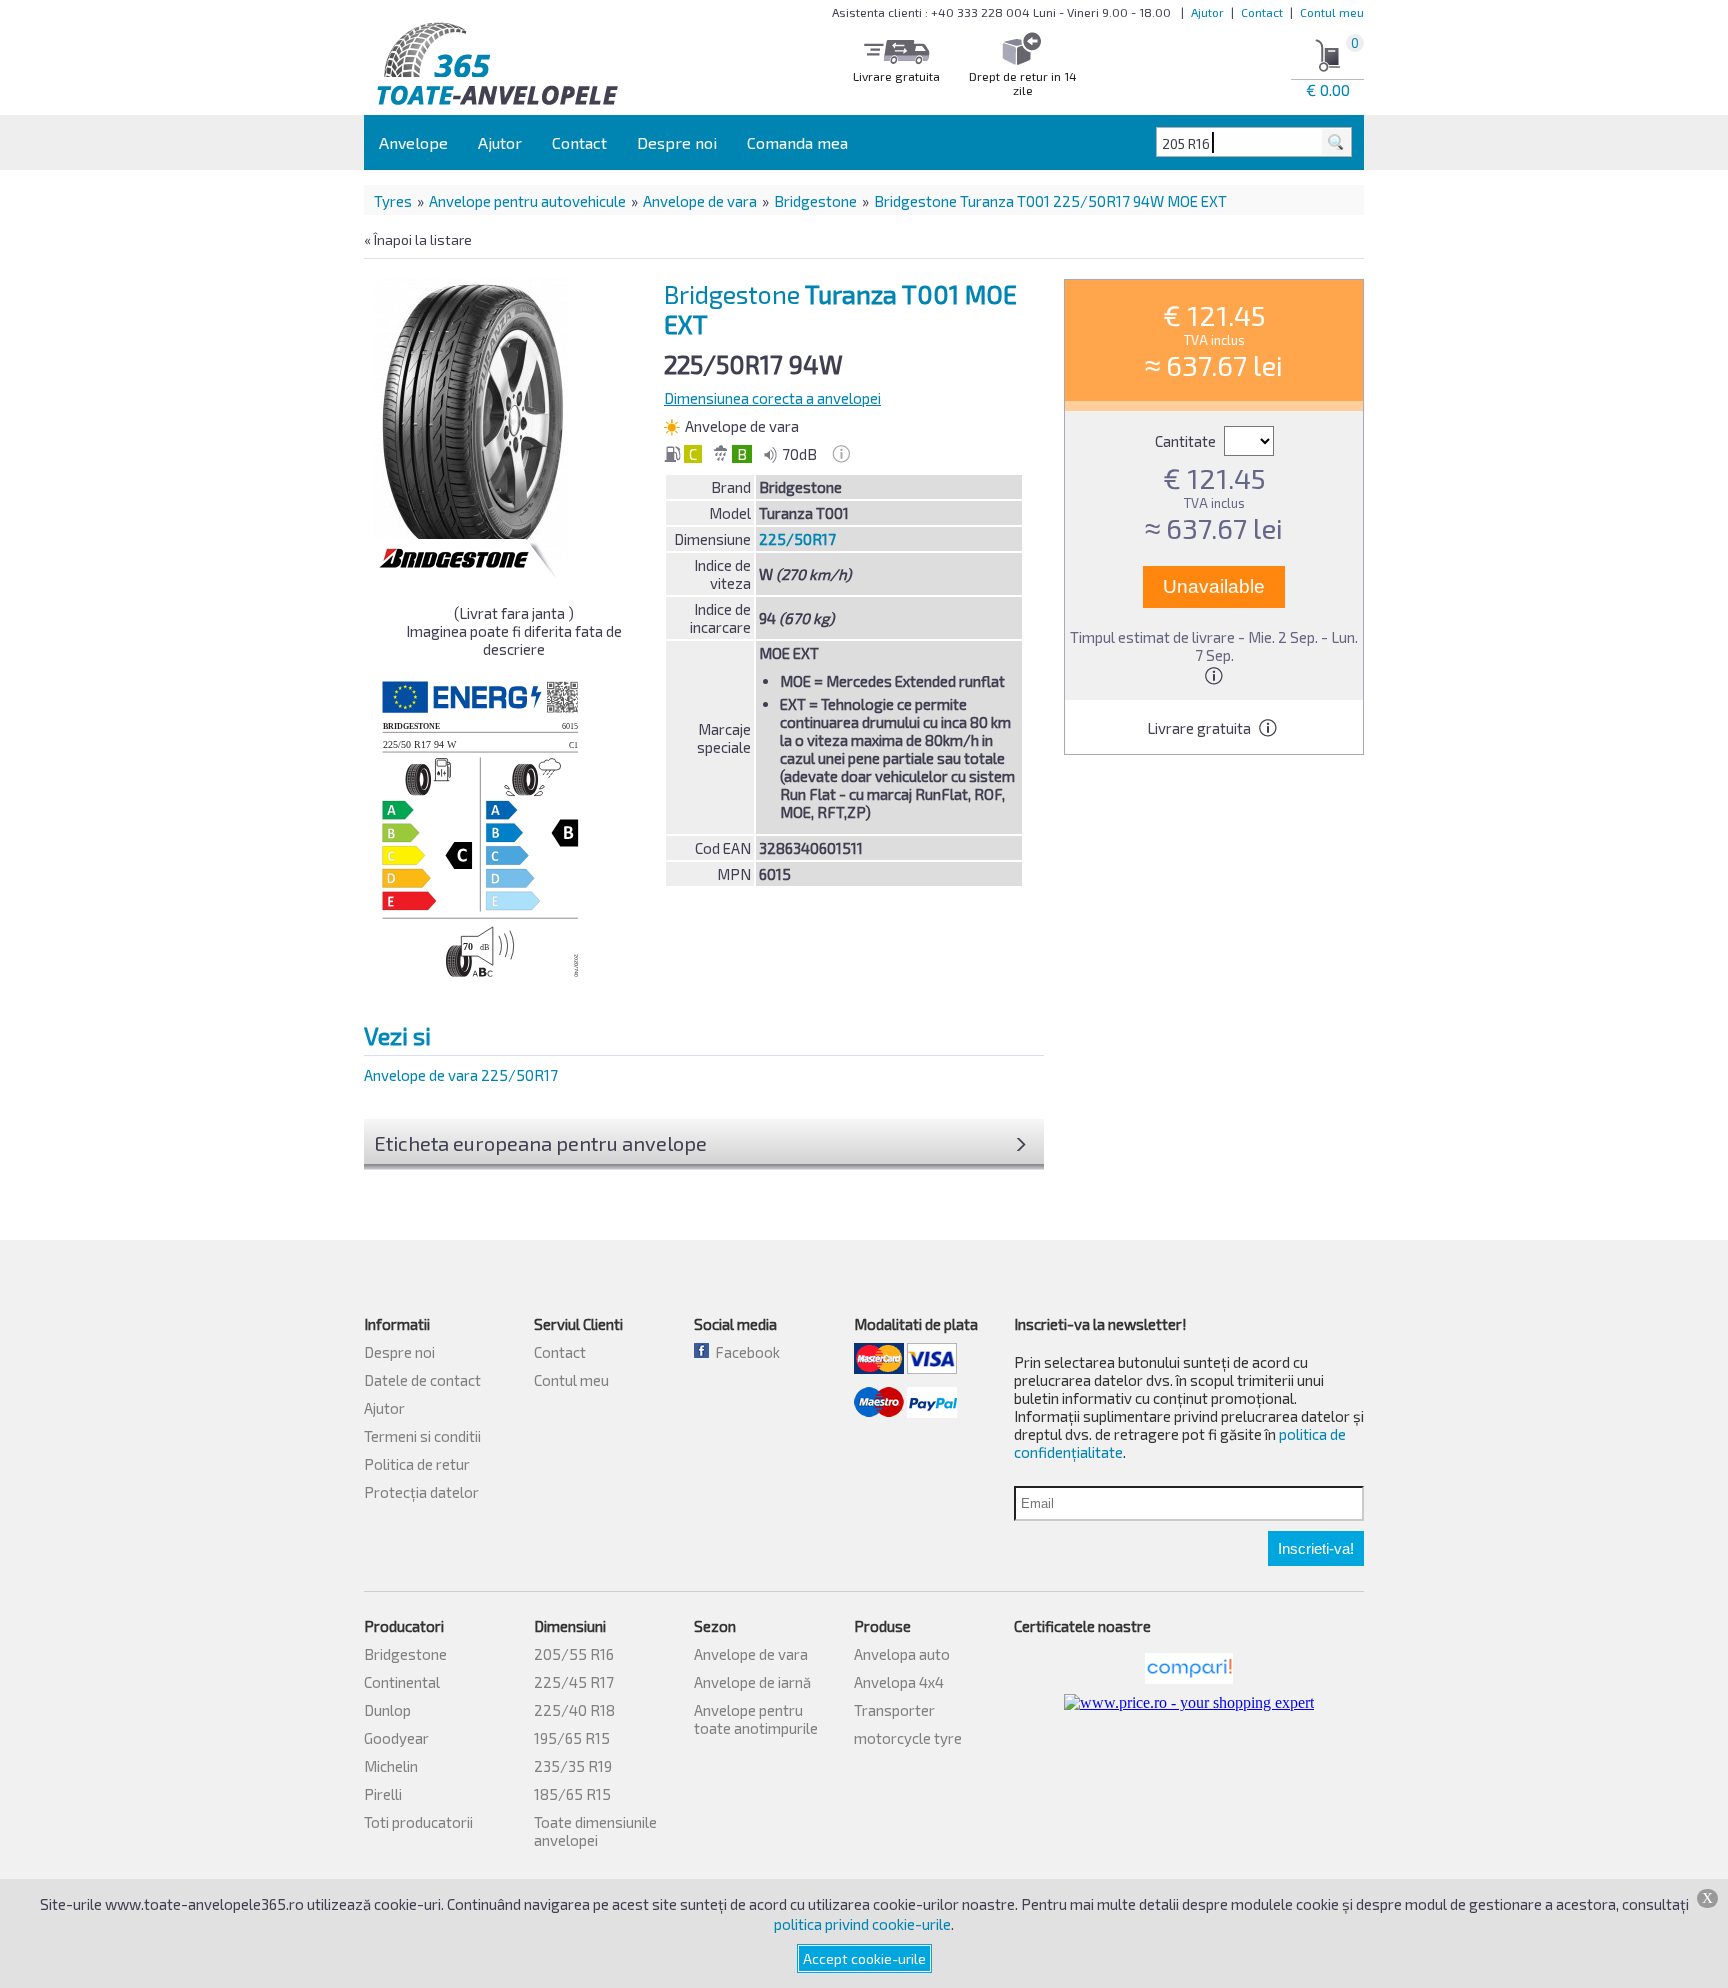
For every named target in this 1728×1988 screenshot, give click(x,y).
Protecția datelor (421, 1492)
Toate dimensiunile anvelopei (595, 1831)
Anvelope (413, 142)
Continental (402, 1682)
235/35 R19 (573, 1766)
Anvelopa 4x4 (899, 1682)
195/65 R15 (572, 1738)
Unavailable (1214, 586)
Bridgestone (815, 201)
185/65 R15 (572, 1794)
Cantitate (1187, 441)
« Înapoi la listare (418, 239)
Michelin (391, 1766)
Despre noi (677, 142)
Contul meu (1332, 12)
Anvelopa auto (902, 1654)
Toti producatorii (418, 1822)
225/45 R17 (574, 1682)
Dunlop (387, 1710)
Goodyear (396, 1738)
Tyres (393, 201)
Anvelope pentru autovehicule (527, 201)
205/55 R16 (574, 1654)
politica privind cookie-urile (862, 1924)
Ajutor (1207, 12)
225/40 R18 (574, 1710)
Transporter (894, 1710)
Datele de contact (422, 1380)
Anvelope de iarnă (752, 1682)
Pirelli (383, 1794)
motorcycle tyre (908, 1738)
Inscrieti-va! (1316, 1548)
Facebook (744, 1352)
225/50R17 (797, 539)
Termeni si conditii (422, 1436)
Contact (1262, 12)
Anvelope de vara (700, 201)
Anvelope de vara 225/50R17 (461, 1075)
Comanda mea (797, 142)
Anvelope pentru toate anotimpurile (756, 1719)
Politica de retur (417, 1464)
